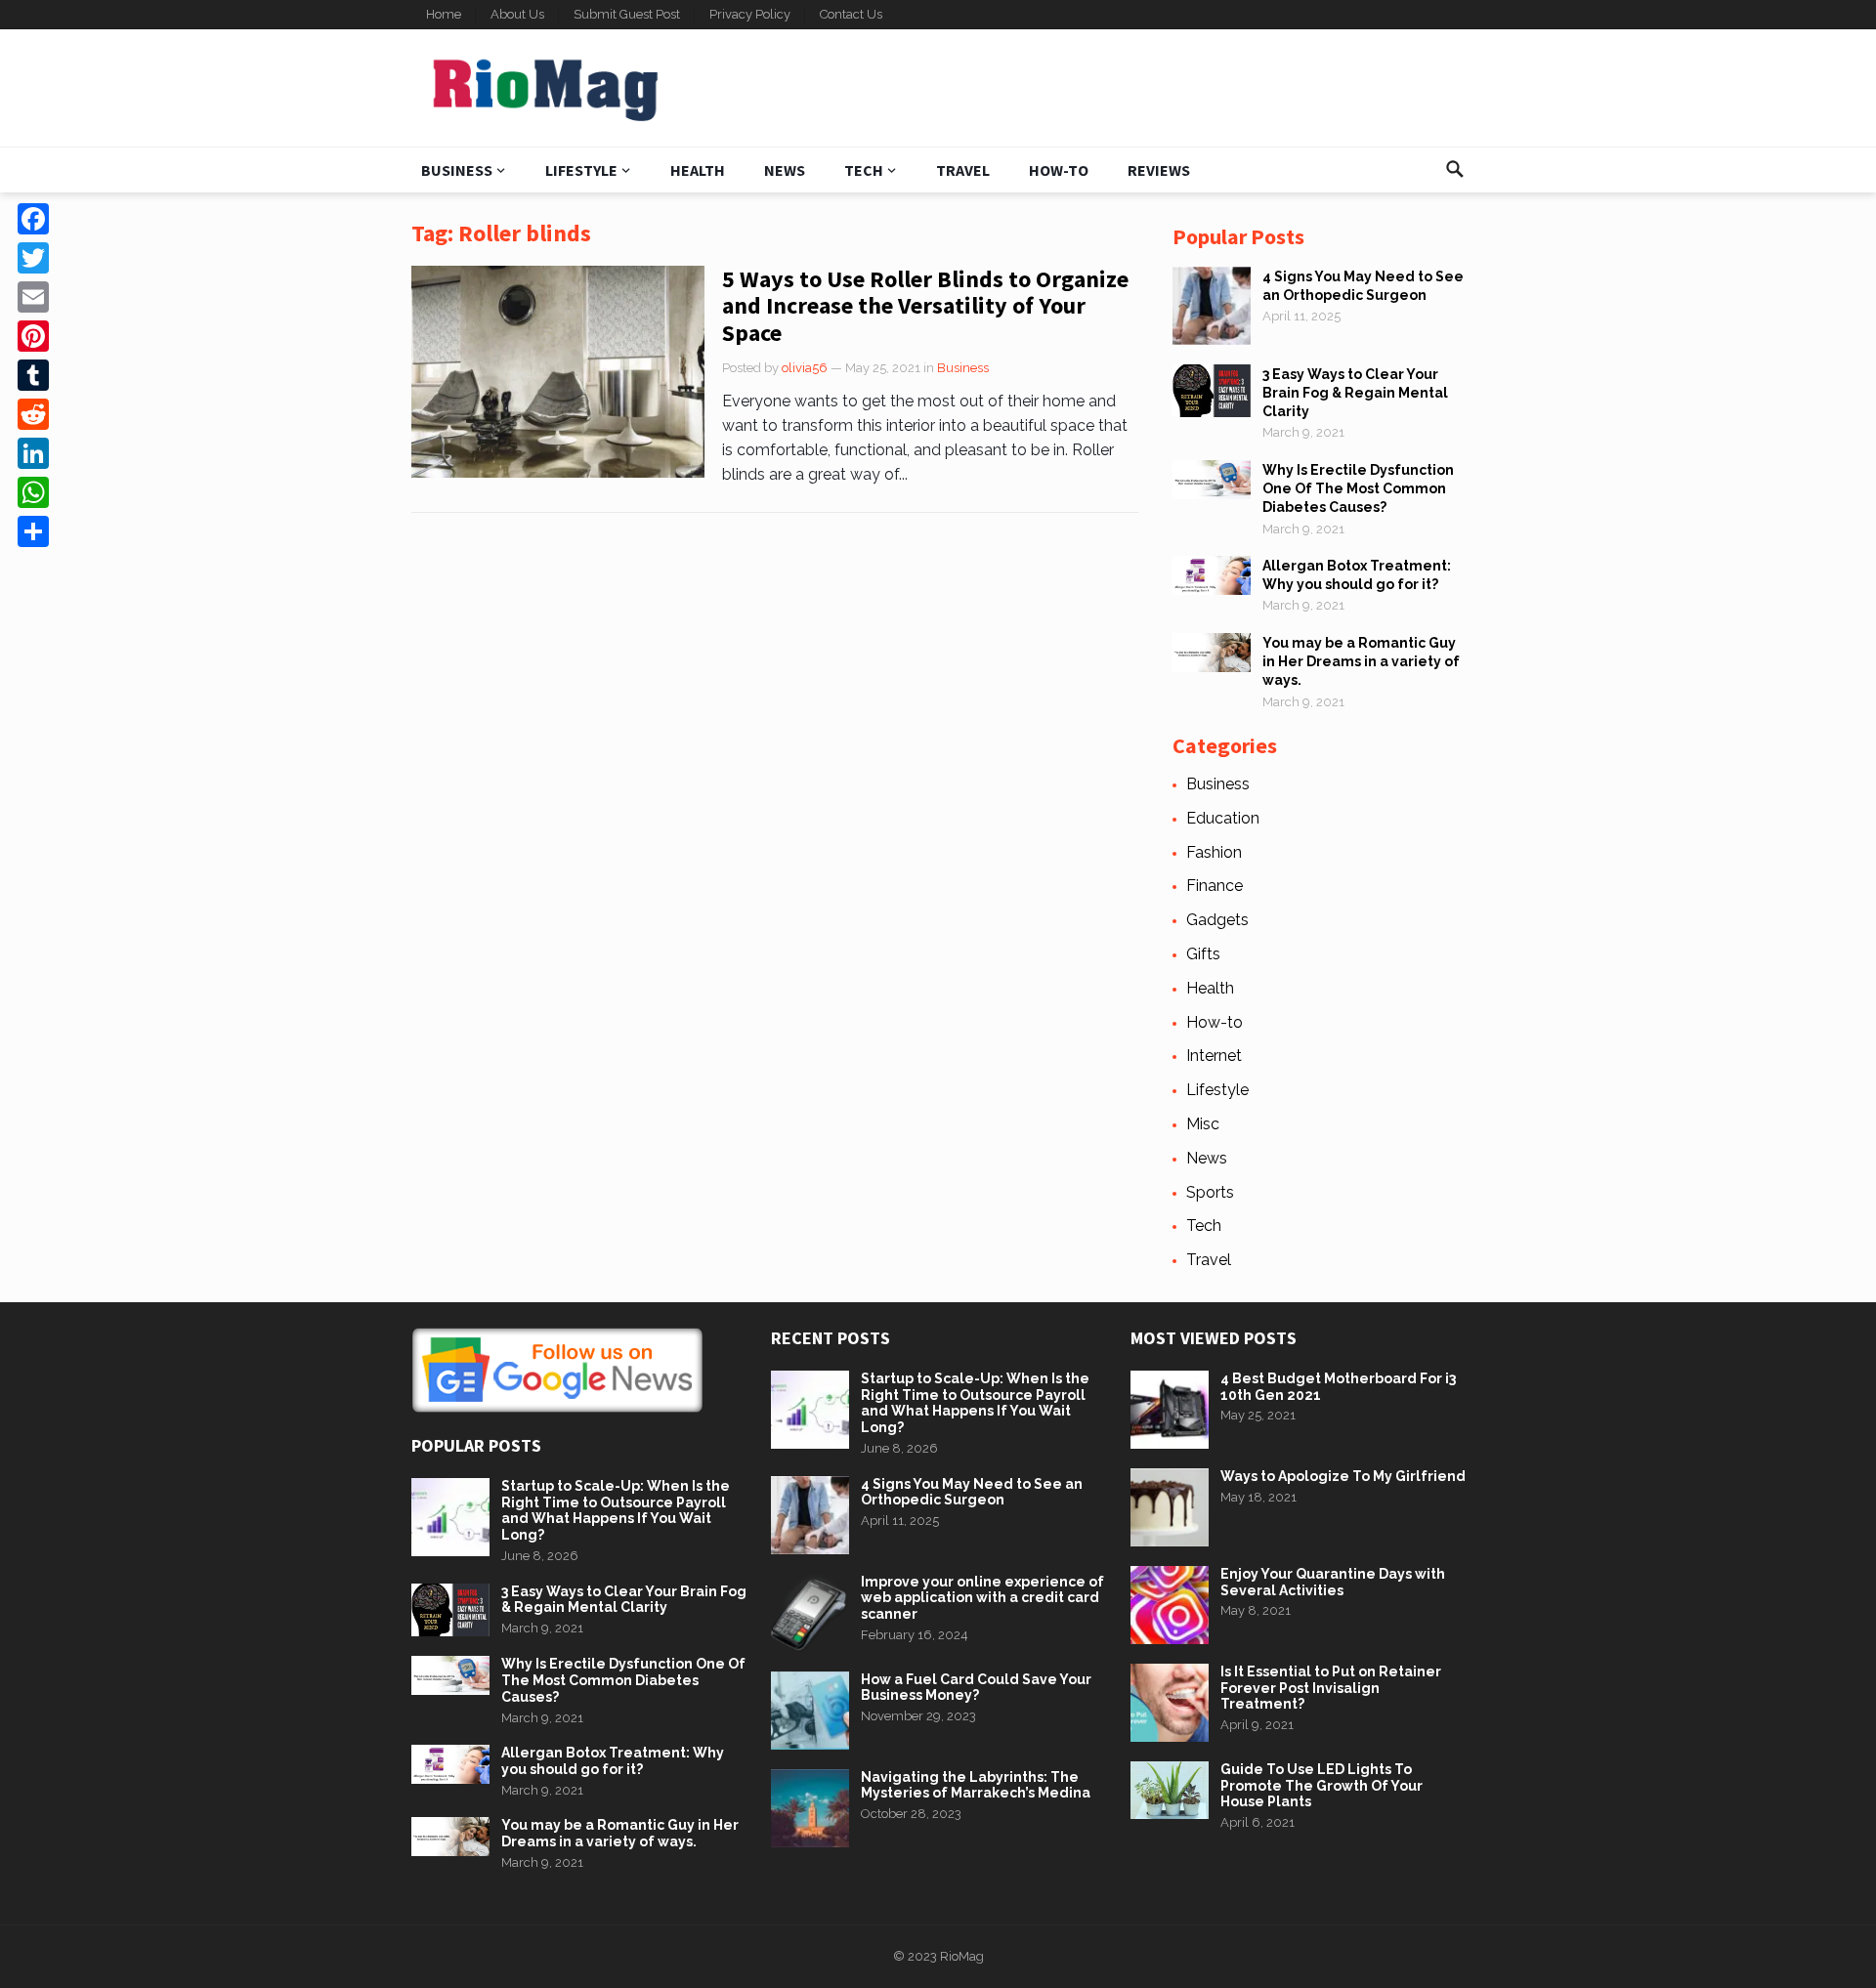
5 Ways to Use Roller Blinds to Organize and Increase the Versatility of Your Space (925, 306)
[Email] (33, 297)
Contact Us (851, 14)
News (785, 170)
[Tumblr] (33, 375)
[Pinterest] (33, 336)
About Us (517, 14)
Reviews (1159, 170)
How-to (1059, 170)
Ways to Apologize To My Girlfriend (1343, 1476)
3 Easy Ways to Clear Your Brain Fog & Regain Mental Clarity (1355, 393)
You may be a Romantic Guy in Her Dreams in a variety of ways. (1361, 661)
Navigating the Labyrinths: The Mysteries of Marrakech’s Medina (976, 1785)
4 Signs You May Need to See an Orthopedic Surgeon (972, 1492)
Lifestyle (581, 170)
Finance (1215, 886)
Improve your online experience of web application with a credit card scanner (982, 1598)
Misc (1203, 1124)
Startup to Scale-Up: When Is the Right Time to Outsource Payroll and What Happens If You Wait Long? (616, 1510)
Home (444, 14)
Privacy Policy (750, 14)
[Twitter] (33, 258)
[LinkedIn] (33, 453)
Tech (864, 170)
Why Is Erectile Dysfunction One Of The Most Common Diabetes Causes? (1358, 488)
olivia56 (805, 368)
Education (1223, 818)
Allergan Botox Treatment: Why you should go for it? (613, 1761)
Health (698, 170)
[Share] (33, 531)
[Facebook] (33, 219)
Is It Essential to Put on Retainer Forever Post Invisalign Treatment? (1331, 1688)
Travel (963, 170)
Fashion (1214, 852)
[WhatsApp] (33, 492)
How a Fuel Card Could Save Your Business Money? (976, 1688)
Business (457, 170)
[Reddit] (33, 414)
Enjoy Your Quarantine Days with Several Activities (1333, 1582)
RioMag (962, 1956)
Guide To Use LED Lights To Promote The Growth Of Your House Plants (1322, 1786)
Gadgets (1217, 920)
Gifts (1203, 954)
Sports (1210, 1192)
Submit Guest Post (627, 14)
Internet (1214, 1056)
